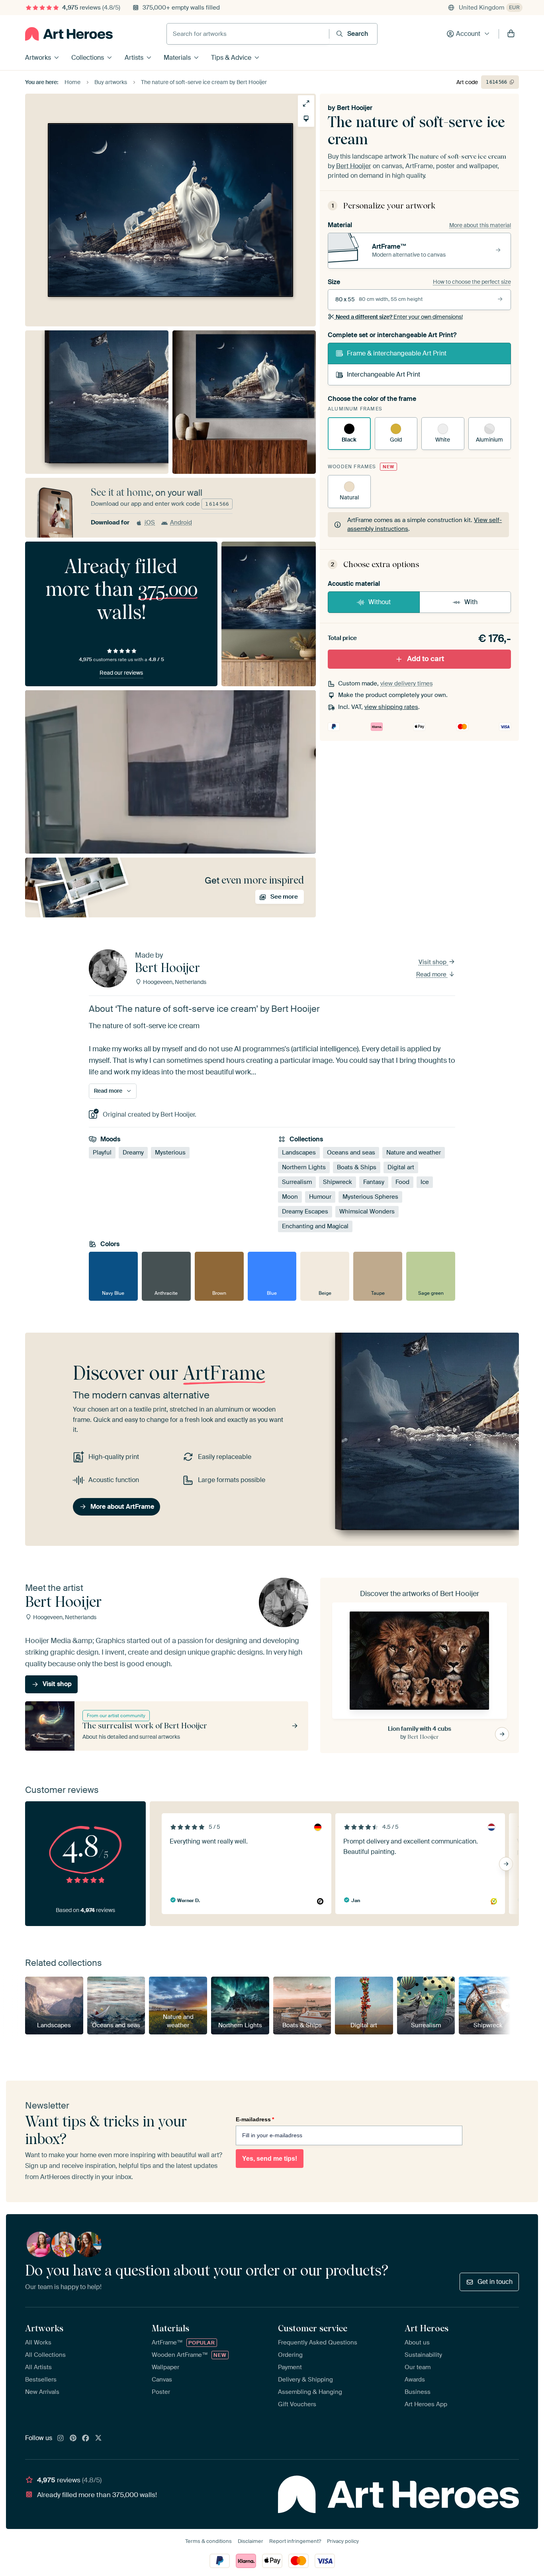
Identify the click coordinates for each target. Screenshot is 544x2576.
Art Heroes (427, 2328)
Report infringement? (295, 2541)
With (471, 602)
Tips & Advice (231, 58)
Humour (320, 1197)
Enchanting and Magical (315, 1226)
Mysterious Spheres (370, 1197)
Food (402, 1182)
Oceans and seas (351, 1153)
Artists (134, 58)
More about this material (480, 225)
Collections (88, 58)
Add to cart (426, 659)
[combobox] (248, 34)
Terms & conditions (208, 2541)
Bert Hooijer (355, 108)
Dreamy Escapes (305, 1211)
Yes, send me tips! (270, 2159)
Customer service (313, 2328)
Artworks (38, 58)
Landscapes (299, 1153)
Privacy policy (343, 2541)
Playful (102, 1153)
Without (380, 602)
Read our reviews (121, 673)
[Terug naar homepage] (69, 34)
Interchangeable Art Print (384, 374)
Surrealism (297, 1182)
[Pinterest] (73, 2439)
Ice (425, 1182)
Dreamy (133, 1153)
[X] (98, 2439)
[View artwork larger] (306, 103)
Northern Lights (304, 1167)
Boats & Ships (357, 1167)
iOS (150, 522)
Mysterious (170, 1153)
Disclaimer (250, 2541)
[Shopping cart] (511, 34)
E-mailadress (255, 2119)
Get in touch (495, 2282)
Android (181, 522)
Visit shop (433, 962)
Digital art (401, 1167)
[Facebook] (86, 2439)
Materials (177, 58)
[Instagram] (61, 2439)
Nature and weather (414, 1153)
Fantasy (374, 1182)
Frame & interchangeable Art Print (397, 353)
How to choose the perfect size (472, 282)
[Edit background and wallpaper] (306, 119)
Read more (432, 974)
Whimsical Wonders (367, 1211)
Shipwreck (338, 1182)
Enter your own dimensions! (399, 317)
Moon (290, 1197)
